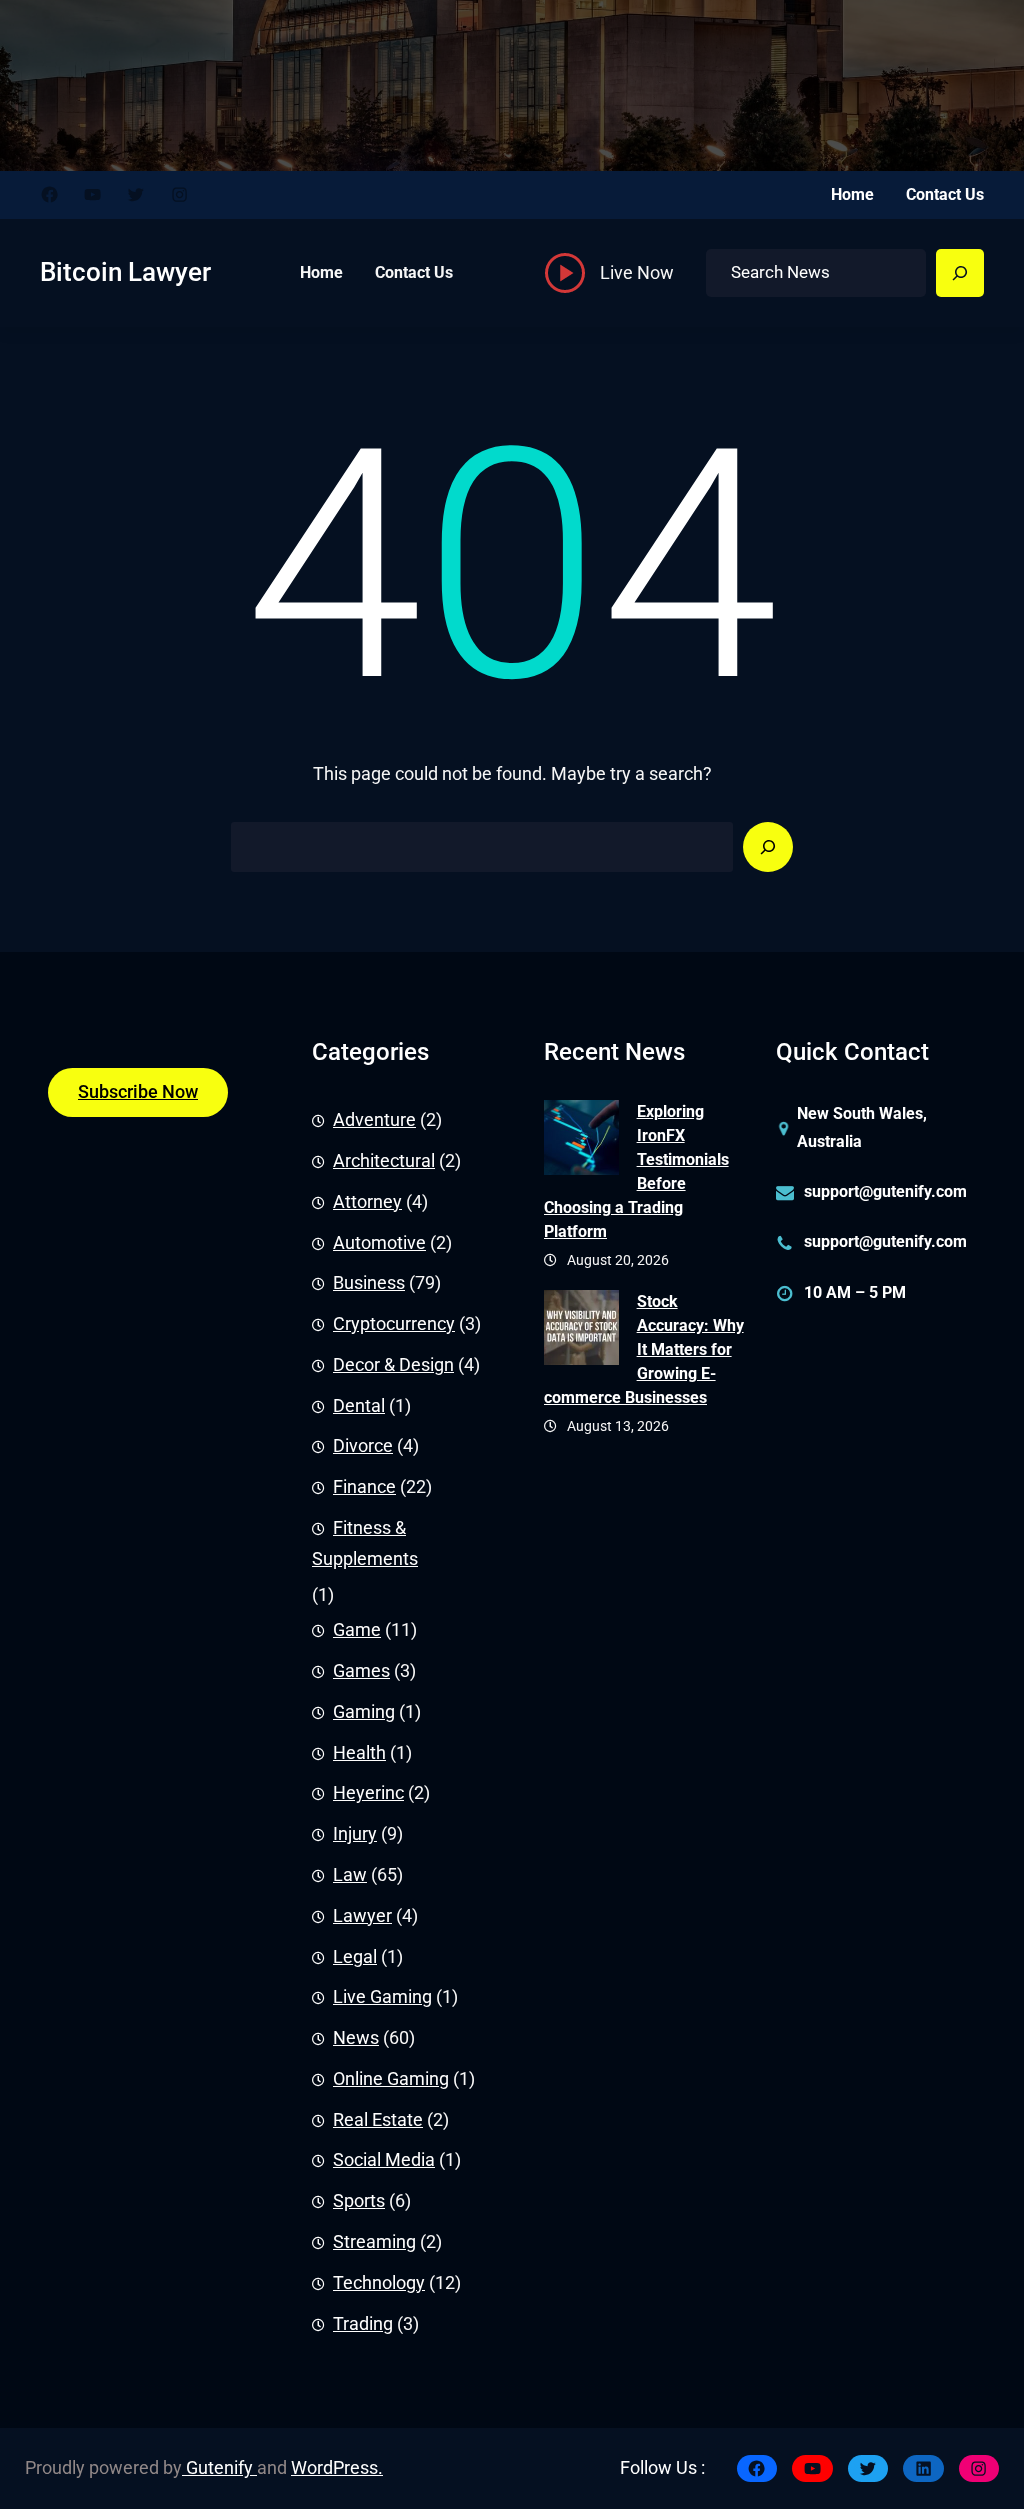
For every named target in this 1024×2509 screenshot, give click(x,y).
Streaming (374, 2242)
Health (359, 1753)
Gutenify (219, 2468)
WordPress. (337, 2468)
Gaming (364, 1712)
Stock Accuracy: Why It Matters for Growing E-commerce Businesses (644, 1349)
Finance (364, 1487)
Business (369, 1283)
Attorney (367, 1202)
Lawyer (362, 1916)
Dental (359, 1406)
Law (350, 1875)
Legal (355, 1957)
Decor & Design (393, 1365)
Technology (379, 2283)
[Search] (960, 273)
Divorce (363, 1446)
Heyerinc (368, 1793)
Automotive (379, 1243)
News (356, 2038)
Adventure (374, 1120)
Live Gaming (382, 1997)
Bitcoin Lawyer (125, 272)
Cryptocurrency (394, 1324)
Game (357, 1630)
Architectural (384, 1161)
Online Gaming (391, 2079)
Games (361, 1671)
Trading (363, 2324)
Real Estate (378, 2120)
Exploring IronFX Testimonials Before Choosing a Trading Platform (636, 1171)
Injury (355, 1834)
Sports (359, 2201)
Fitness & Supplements (365, 1543)
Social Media (384, 2160)
